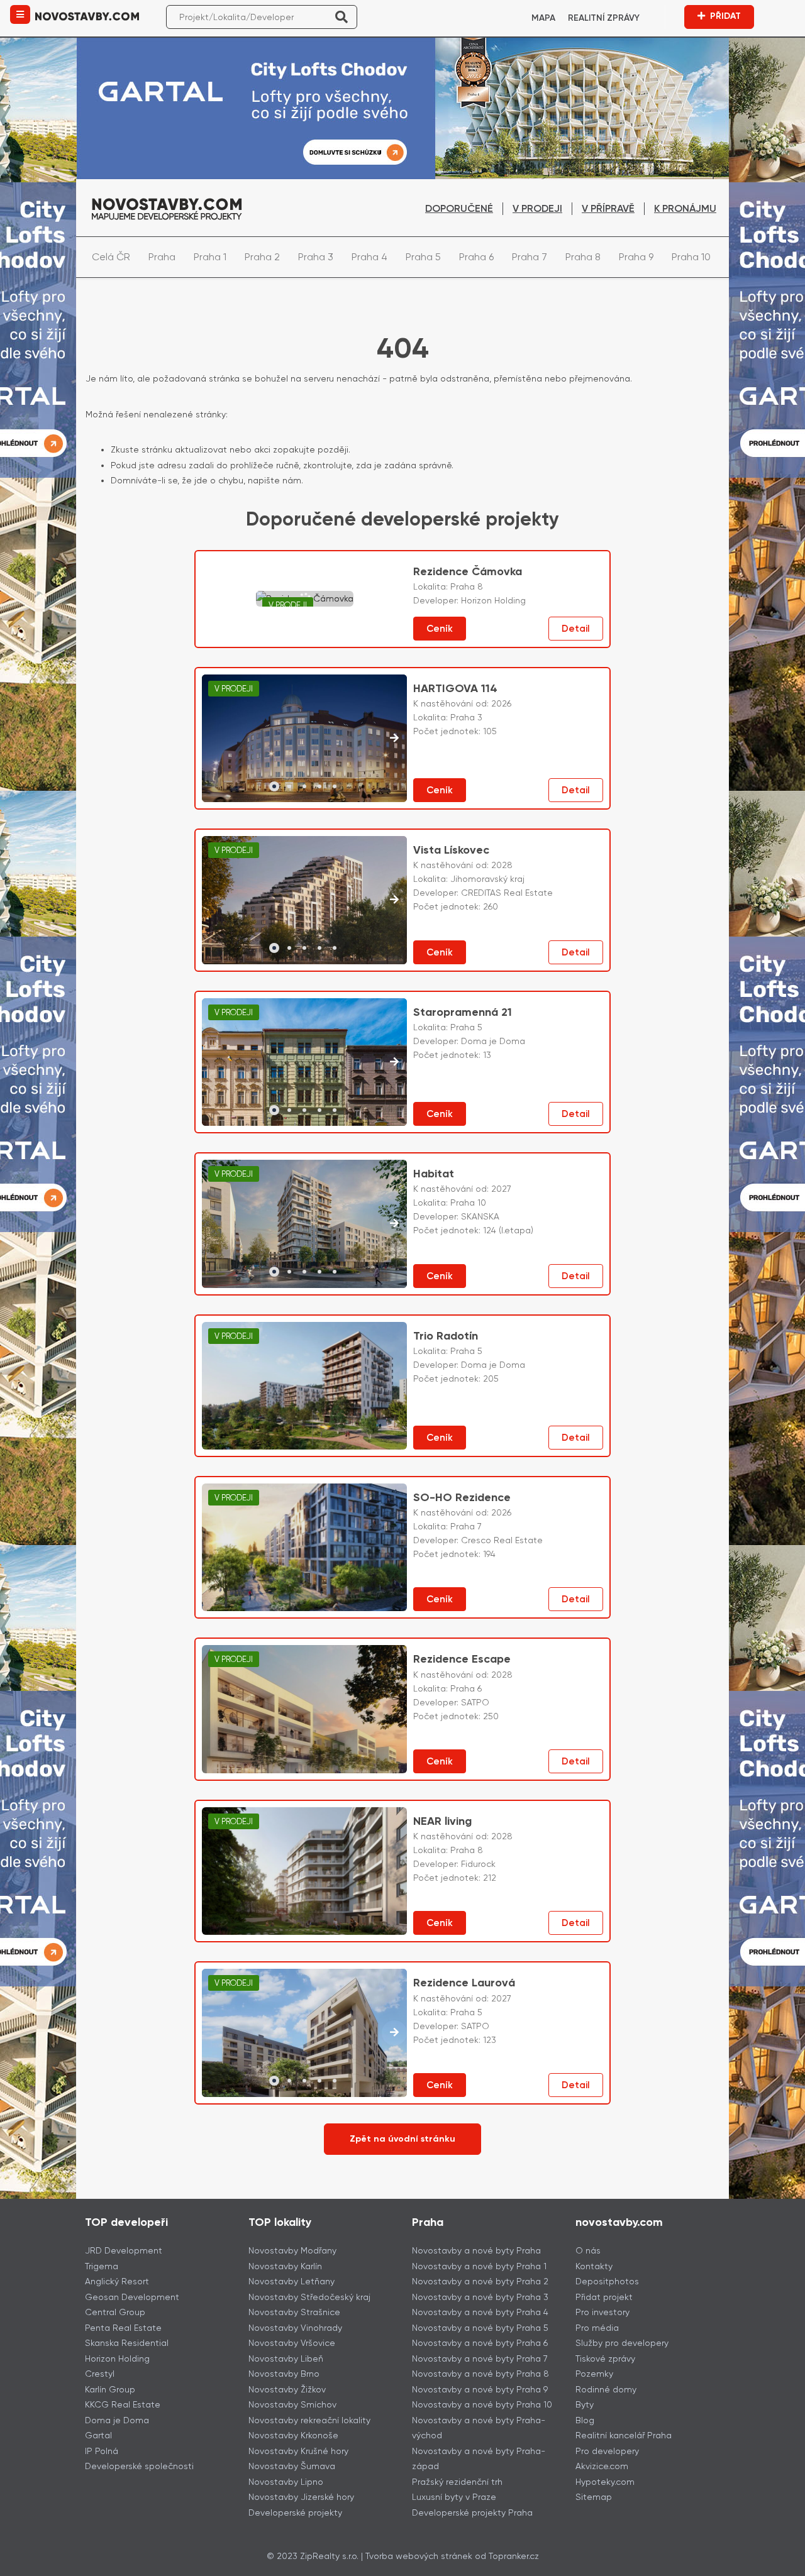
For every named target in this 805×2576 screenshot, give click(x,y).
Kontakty (594, 2266)
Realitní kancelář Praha (624, 2435)
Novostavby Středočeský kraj (309, 2297)
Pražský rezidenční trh (457, 2482)
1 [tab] (274, 786)
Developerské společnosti (139, 2466)
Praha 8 (583, 257)
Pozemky (594, 2374)
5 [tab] (335, 786)
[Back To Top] (772, 2562)
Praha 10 (691, 257)
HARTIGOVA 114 (455, 688)
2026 (501, 703)
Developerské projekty (295, 2513)
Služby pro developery (622, 2343)
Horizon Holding (117, 2359)
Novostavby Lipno (286, 2482)
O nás (588, 2250)
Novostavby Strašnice (294, 2312)
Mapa (543, 18)
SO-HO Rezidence (462, 1497)
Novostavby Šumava (292, 2466)
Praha (162, 257)
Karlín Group (110, 2389)
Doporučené (459, 208)
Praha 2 (262, 257)
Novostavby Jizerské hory (301, 2497)
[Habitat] (305, 1224)
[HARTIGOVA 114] (305, 739)
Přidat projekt (604, 2297)
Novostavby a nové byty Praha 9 (480, 2389)
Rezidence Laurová (464, 1983)
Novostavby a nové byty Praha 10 (482, 2404)
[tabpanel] (305, 739)
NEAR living (442, 1821)
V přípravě (608, 208)
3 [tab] (304, 786)
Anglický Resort (117, 2281)
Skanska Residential (127, 2343)
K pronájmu (685, 208)
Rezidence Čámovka (468, 571)
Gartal (98, 2435)
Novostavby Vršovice (292, 2343)
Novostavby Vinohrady (295, 2328)
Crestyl (100, 2374)
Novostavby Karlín (285, 2266)
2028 (502, 865)
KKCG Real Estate (123, 2404)
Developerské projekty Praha (472, 2513)
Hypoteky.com (605, 2482)
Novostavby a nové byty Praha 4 (480, 2312)
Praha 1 (210, 257)
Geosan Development (132, 2297)
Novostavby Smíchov (292, 2404)
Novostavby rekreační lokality (309, 2420)
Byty (585, 2404)
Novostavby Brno (284, 2374)
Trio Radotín (446, 1336)
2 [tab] (289, 786)
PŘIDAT (725, 16)
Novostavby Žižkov (287, 2389)
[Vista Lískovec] (305, 900)
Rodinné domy (606, 2389)
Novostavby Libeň (286, 2359)
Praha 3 (316, 257)
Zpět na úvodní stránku (402, 2139)
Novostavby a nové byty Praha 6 (480, 2343)
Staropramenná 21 (463, 1012)
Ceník (440, 629)
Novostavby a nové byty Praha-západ (479, 2459)
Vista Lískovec (451, 850)
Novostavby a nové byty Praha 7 (480, 2359)
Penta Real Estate (123, 2328)
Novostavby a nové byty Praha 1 (479, 2266)
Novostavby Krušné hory (298, 2451)
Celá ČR (111, 257)
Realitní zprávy (604, 18)
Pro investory (602, 2312)
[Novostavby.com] (87, 15)
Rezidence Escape (462, 1659)
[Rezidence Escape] (304, 1709)
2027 (501, 1189)
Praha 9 (636, 257)
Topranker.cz (514, 2556)
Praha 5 (423, 257)
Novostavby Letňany (291, 2281)
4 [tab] (319, 786)
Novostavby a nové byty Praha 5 (480, 2328)
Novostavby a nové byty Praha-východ (479, 2428)
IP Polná (102, 2451)
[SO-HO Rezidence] (304, 1547)
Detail (576, 629)
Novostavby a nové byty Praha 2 (480, 2281)
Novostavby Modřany (292, 2250)
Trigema (102, 2266)
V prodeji (537, 208)
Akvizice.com (602, 2466)
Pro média (597, 2328)
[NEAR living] (304, 1871)
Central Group (115, 2312)
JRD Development (124, 2250)
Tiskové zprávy (605, 2359)
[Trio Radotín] (304, 1386)
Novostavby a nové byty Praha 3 (480, 2297)
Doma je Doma (117, 2420)
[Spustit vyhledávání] (341, 17)
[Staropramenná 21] (305, 1062)
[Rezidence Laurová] (305, 2033)
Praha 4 (369, 257)
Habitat (434, 1174)
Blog (585, 2420)
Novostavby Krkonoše (293, 2435)
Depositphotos (607, 2281)
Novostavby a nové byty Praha (476, 2250)
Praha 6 (476, 257)
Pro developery (607, 2451)
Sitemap (594, 2497)
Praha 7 (530, 257)
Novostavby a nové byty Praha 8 (480, 2374)
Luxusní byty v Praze (454, 2497)
